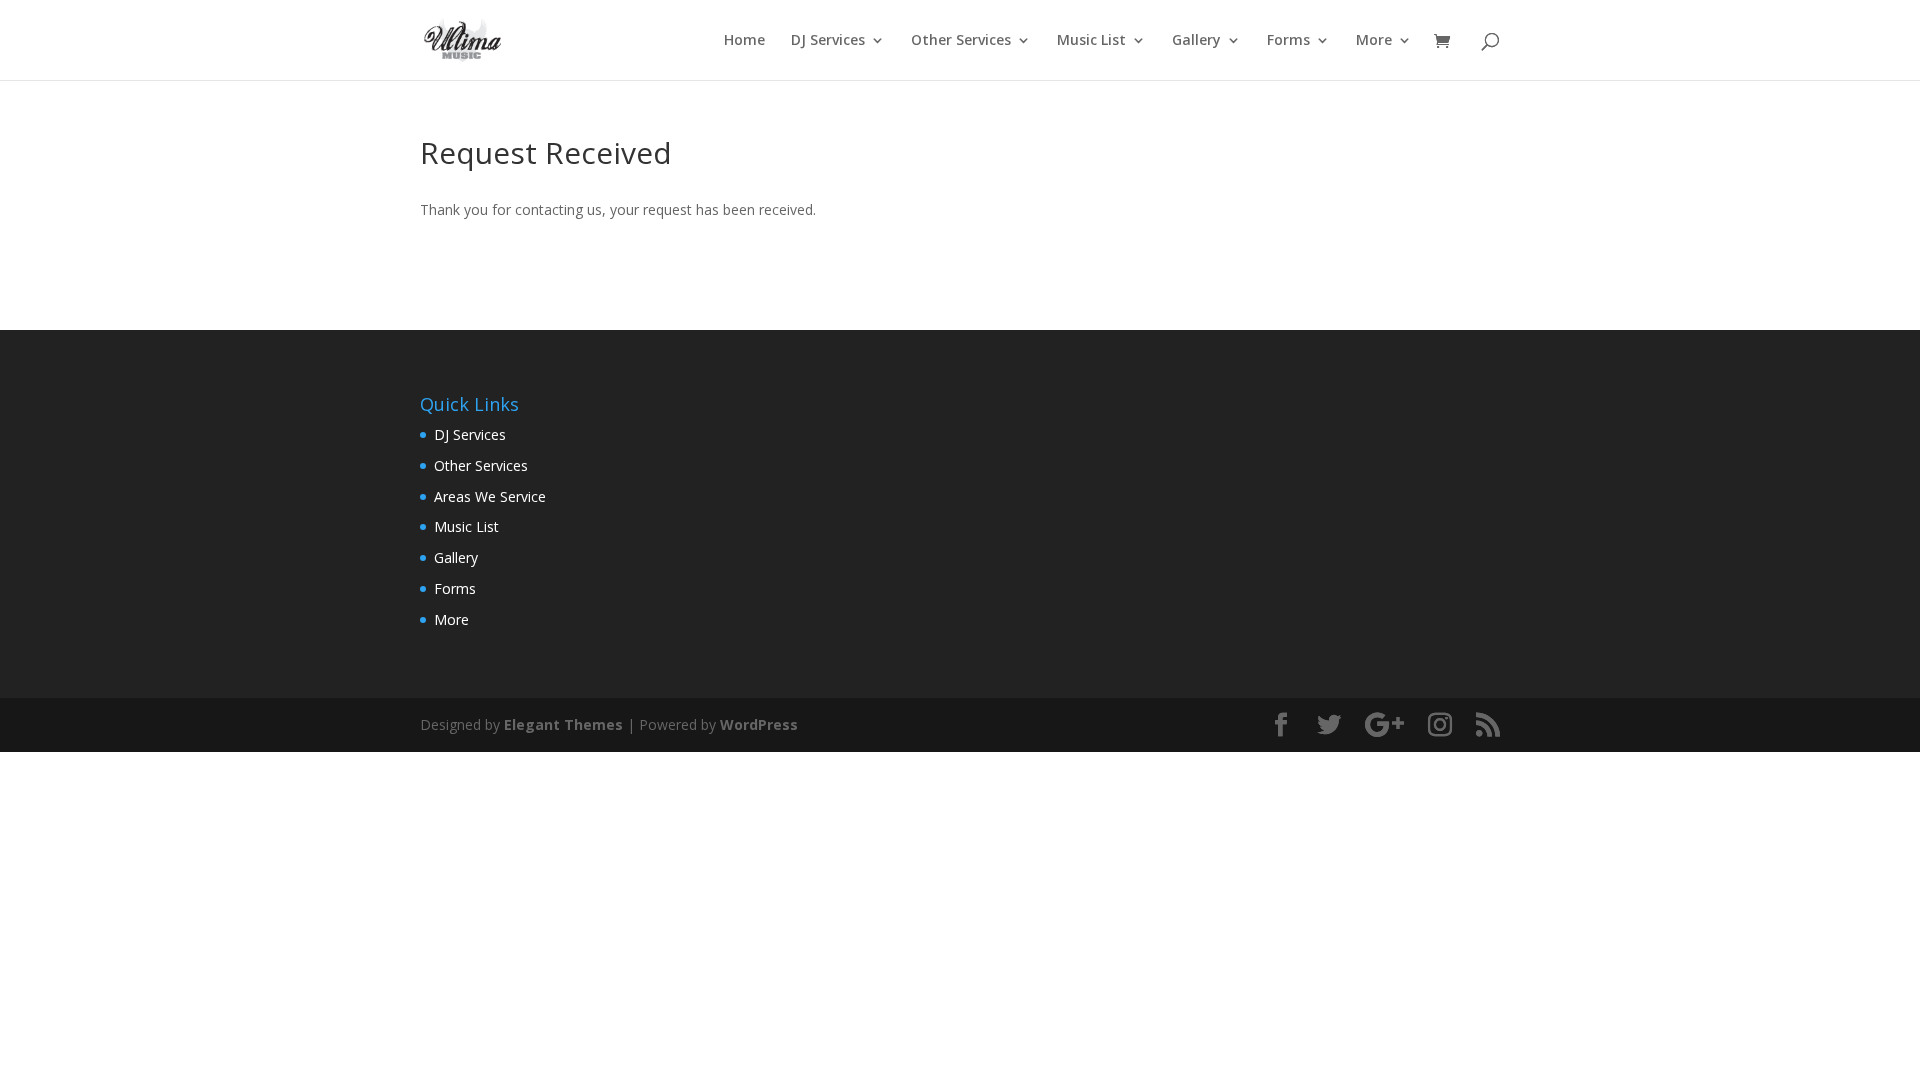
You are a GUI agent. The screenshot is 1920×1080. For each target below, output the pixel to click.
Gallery (1196, 41)
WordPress (759, 724)
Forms (1288, 41)
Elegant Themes (563, 724)
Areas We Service (490, 496)
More (1374, 41)
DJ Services (828, 41)
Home (744, 41)
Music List (1091, 41)
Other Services (961, 41)
